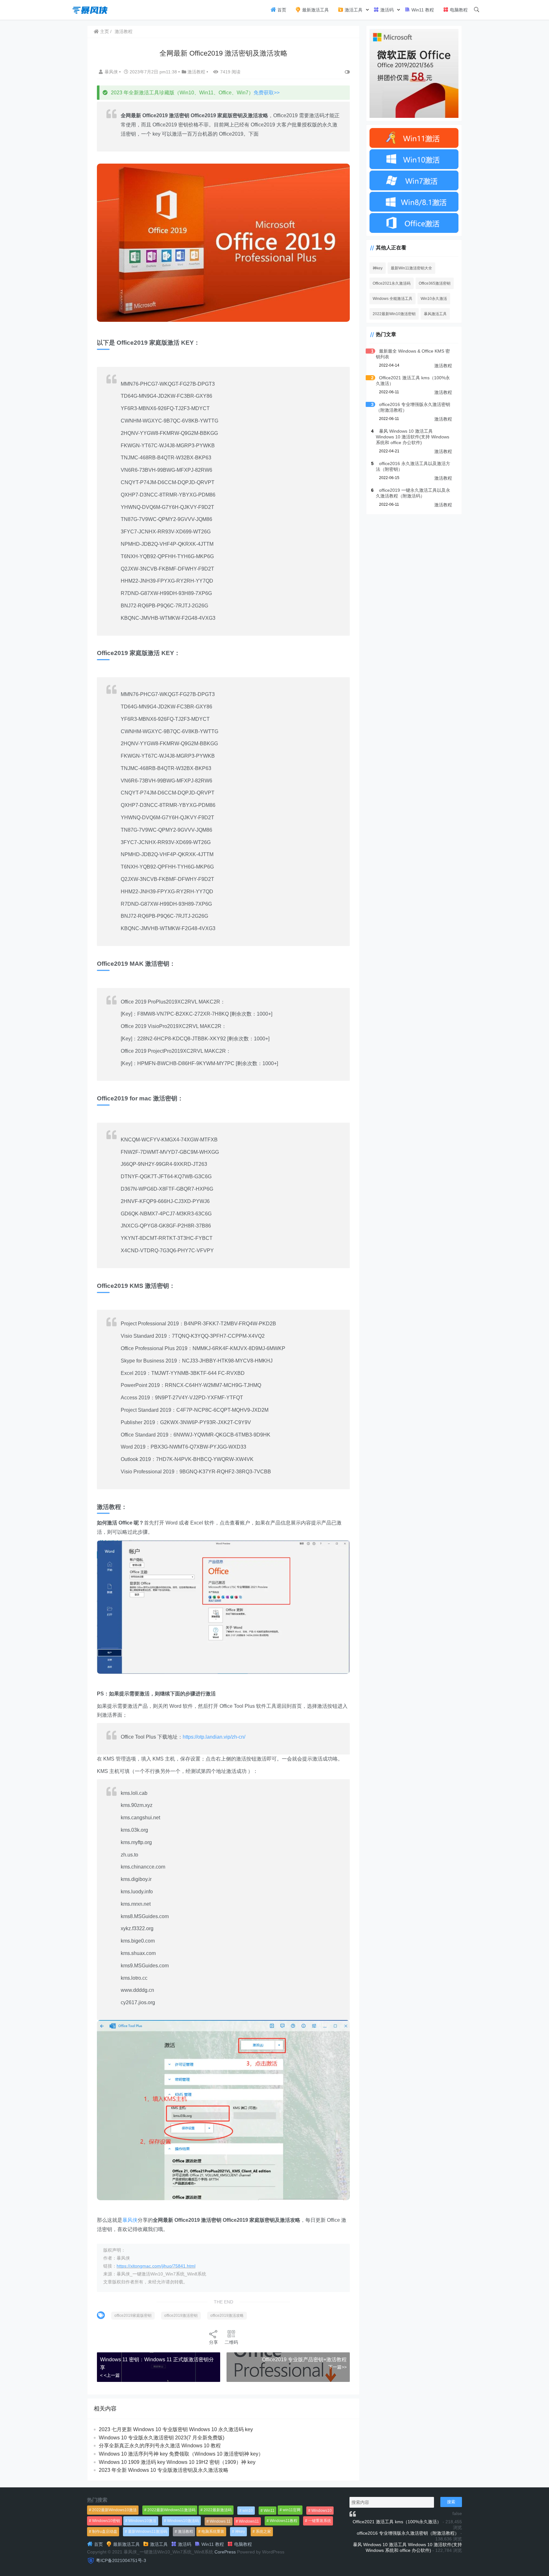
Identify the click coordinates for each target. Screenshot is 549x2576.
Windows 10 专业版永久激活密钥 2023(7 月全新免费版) (162, 2438)
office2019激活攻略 (227, 2316)
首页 (281, 10)
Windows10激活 (142, 2521)
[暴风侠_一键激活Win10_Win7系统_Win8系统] (90, 9)
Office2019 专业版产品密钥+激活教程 (304, 2360)
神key (378, 268)
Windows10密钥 (106, 2521)
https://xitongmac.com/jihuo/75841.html (156, 2266)
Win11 (269, 2511)
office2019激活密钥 (181, 2316)
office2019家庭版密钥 (133, 2316)
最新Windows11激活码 (148, 2532)
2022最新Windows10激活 (114, 2510)
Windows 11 (220, 2521)
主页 (104, 31)
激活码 (386, 10)
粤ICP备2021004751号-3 (121, 2560)
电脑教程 (458, 10)
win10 (248, 2511)
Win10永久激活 (434, 299)
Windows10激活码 (183, 2521)
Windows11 (249, 2521)
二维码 (231, 2342)
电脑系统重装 (213, 2532)
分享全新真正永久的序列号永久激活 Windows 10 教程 (160, 2446)
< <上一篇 (110, 2375)
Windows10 (322, 2511)
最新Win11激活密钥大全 (411, 268)
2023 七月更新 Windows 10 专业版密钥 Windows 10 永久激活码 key (176, 2429)
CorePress (225, 2552)
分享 (213, 2342)
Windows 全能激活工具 (393, 299)
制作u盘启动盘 (105, 2532)
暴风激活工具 (435, 314)
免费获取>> (267, 93)
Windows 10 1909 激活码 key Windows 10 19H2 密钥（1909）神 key (177, 2462)
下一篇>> (337, 2367)
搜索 (451, 2502)
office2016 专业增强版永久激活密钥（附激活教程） (408, 2533)
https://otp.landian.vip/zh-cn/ (214, 1737)
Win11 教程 (422, 10)
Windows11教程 (284, 2521)
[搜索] (477, 10)
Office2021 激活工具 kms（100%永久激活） (397, 2522)
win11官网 (292, 2510)
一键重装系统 (320, 2521)
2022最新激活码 (218, 2510)
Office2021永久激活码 (392, 283)
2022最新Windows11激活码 (171, 2510)
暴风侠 (112, 72)
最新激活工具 (315, 10)
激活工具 (353, 10)
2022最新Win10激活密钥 (394, 314)
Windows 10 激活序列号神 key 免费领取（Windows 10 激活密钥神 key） (181, 2454)
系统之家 (263, 2532)
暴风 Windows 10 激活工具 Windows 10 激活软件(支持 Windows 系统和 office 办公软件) (413, 437)
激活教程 (124, 31)
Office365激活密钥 (435, 283)
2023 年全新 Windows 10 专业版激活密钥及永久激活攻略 (164, 2470)
